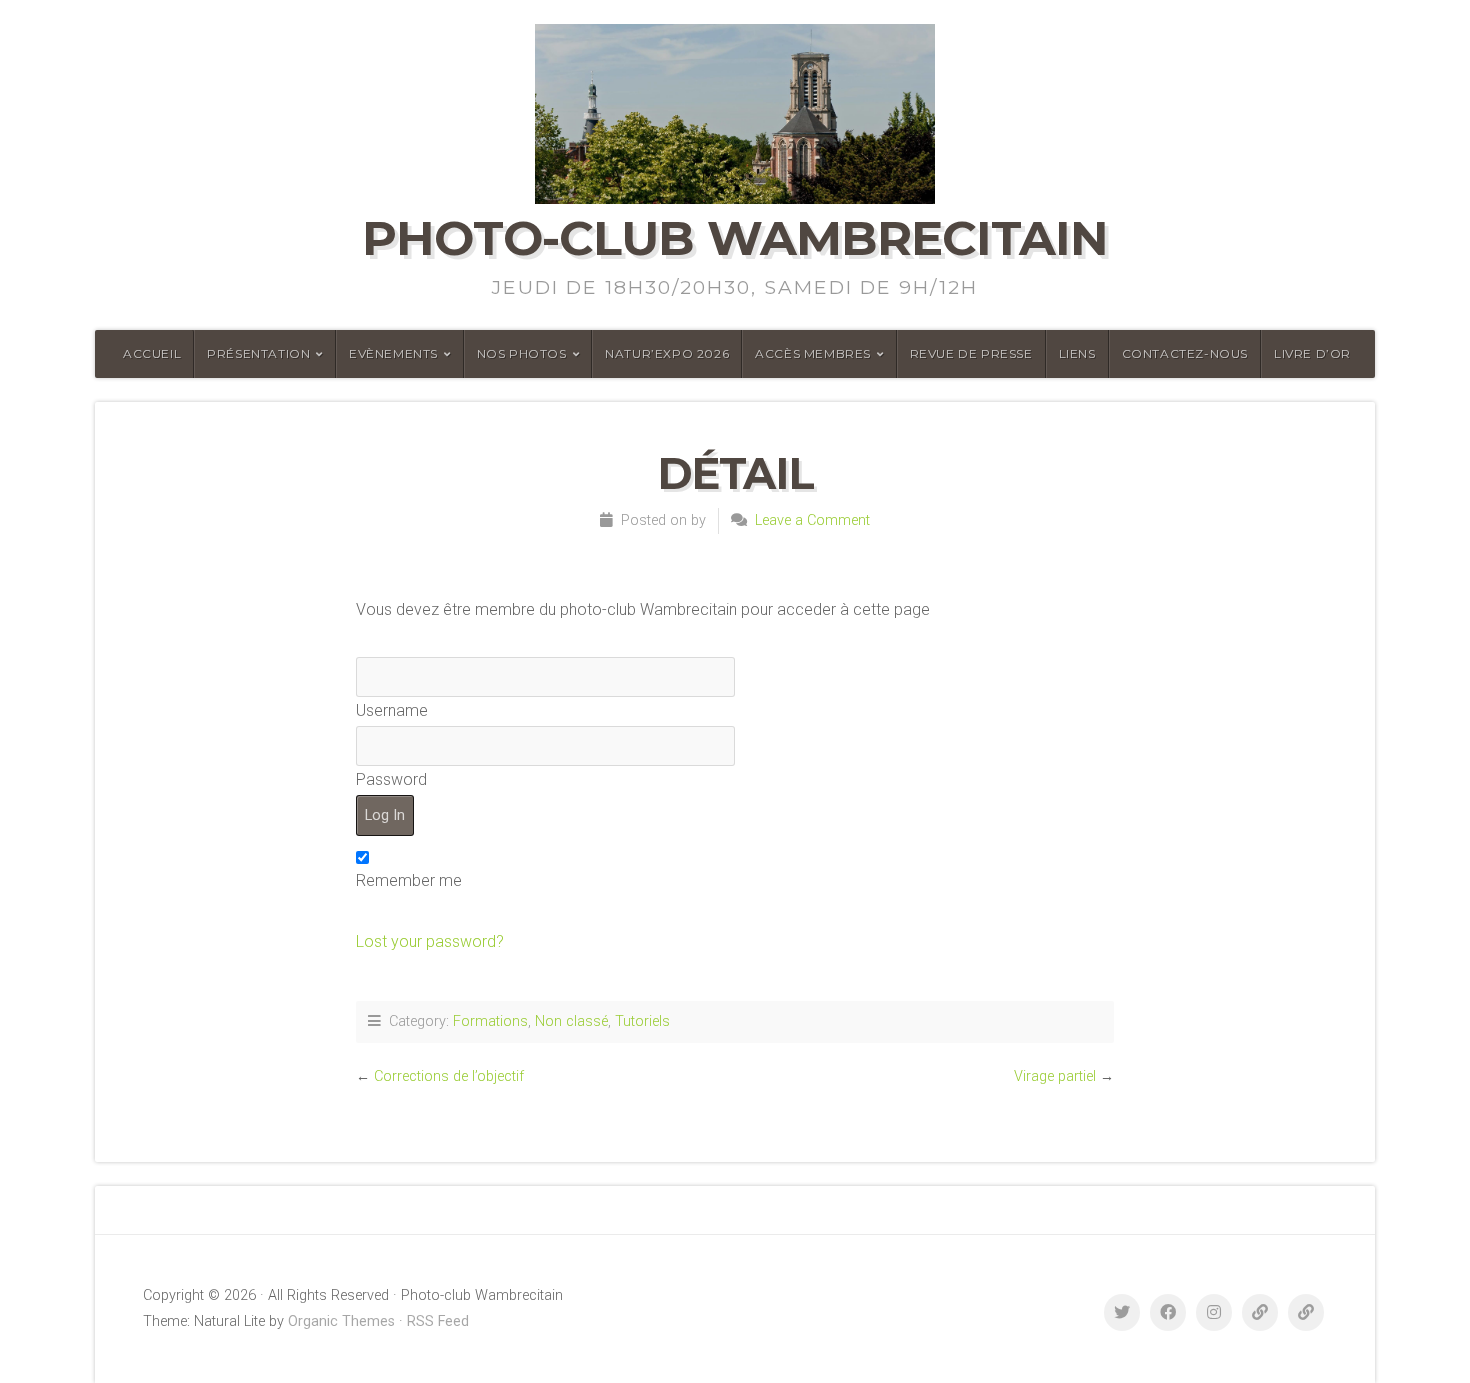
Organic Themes (341, 1321)
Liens (1077, 353)
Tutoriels (642, 1021)
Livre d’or (1312, 353)
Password (391, 779)
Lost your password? (430, 941)
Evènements (393, 353)
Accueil (152, 353)
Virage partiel (1055, 1076)
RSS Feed (438, 1321)
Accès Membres (813, 353)
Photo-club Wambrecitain (735, 238)
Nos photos (522, 353)
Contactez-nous (1185, 353)
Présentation (258, 353)
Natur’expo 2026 (667, 353)
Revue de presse (971, 353)
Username (392, 710)
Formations (490, 1021)
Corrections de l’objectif (449, 1076)
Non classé (571, 1021)
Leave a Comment (812, 520)
